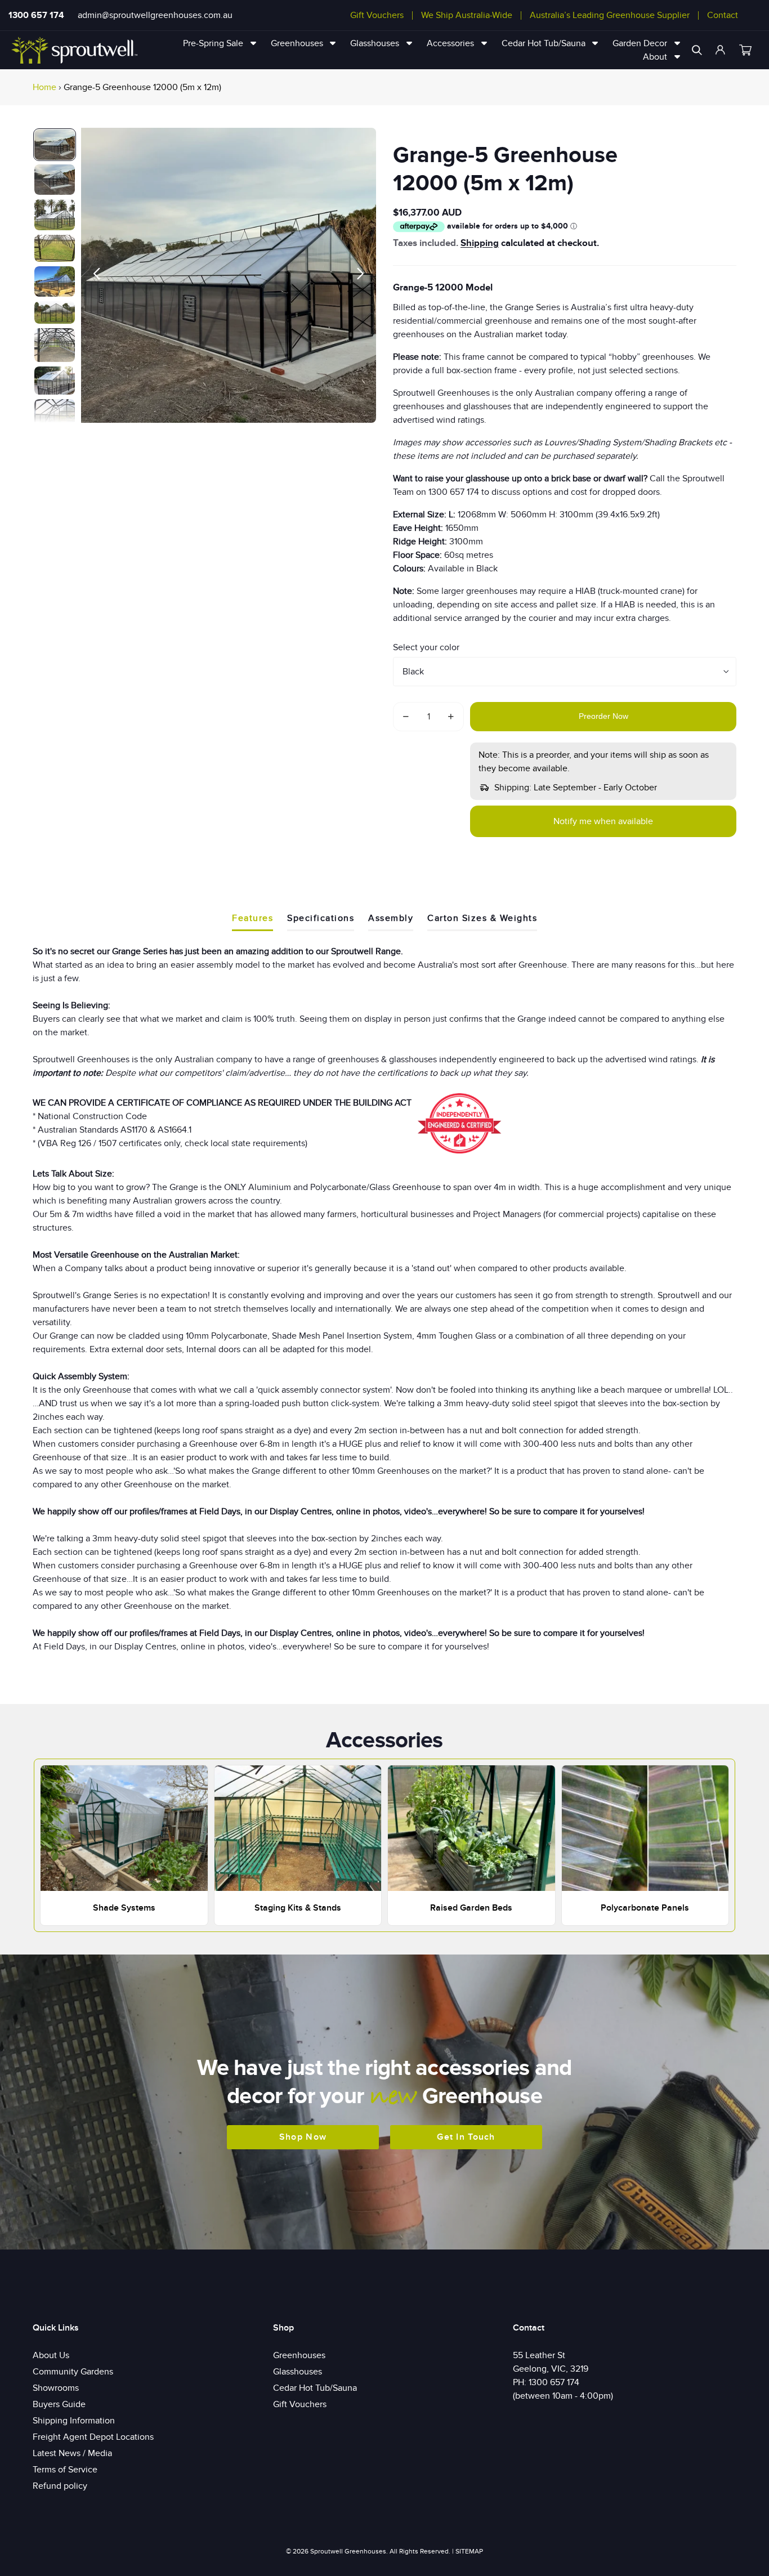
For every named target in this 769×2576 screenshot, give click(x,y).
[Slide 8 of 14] (55, 381)
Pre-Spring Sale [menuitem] (213, 43)
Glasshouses (298, 2372)
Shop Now (303, 2137)
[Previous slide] (94, 275)
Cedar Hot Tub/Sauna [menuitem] (544, 43)
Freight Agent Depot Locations (93, 2437)
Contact (723, 15)
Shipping (480, 243)
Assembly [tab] (391, 918)
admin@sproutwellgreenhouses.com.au (155, 15)
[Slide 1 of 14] (55, 145)
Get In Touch (466, 2137)
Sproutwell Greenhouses (348, 2551)
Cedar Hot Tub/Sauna (315, 2388)
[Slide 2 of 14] (55, 180)
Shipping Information (74, 2421)
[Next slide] (363, 275)
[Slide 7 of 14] (55, 345)
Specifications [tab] (321, 918)
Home (44, 87)
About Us (51, 2355)
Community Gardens (73, 2372)
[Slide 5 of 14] (55, 281)
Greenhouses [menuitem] (297, 43)
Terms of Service (65, 2470)
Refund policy (60, 2486)
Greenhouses (299, 2355)
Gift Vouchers (377, 15)
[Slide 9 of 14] (55, 413)
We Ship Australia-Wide (467, 15)
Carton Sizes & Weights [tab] (482, 918)
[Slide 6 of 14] (55, 313)
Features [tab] (252, 918)
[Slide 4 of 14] (55, 248)
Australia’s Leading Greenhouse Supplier (610, 15)
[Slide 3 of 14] (55, 215)
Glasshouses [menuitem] (375, 43)
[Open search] (697, 50)
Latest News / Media (72, 2453)
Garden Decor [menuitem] (640, 43)
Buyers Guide (59, 2404)
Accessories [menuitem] (450, 43)
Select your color (426, 647)
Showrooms (56, 2388)
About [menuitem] (655, 57)
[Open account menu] (721, 50)
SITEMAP (469, 2551)
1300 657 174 (36, 15)
